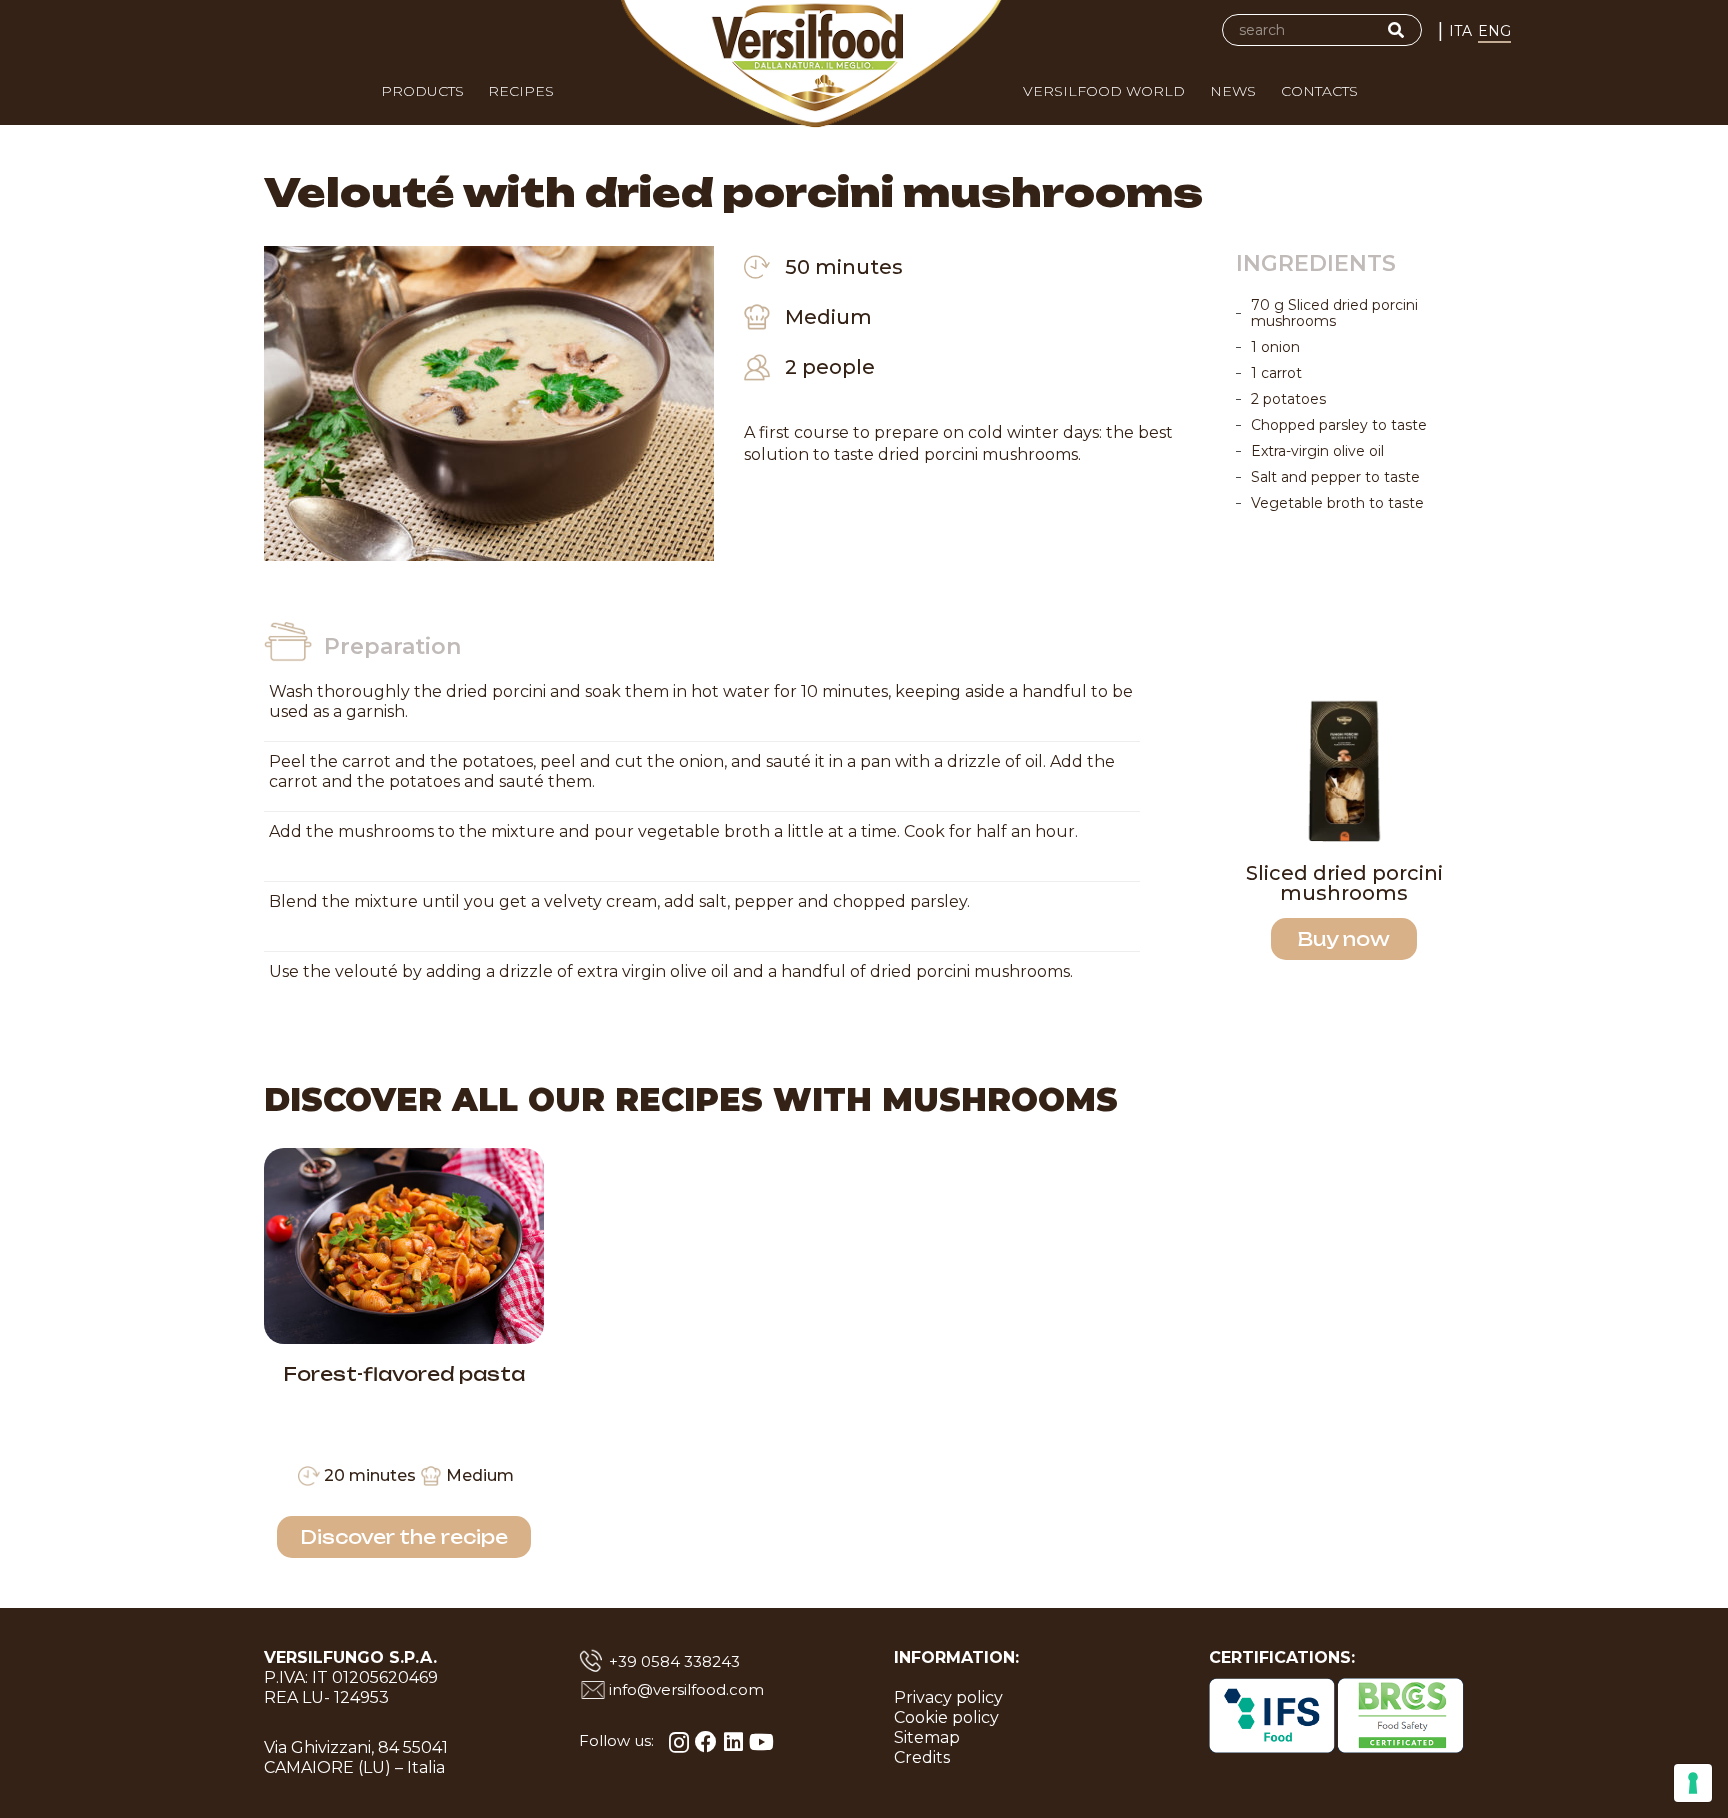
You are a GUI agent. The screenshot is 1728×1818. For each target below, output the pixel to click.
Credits (922, 1757)
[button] (1197, 95)
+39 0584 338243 (674, 1661)
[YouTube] (761, 1742)
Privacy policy (948, 1697)
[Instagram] (679, 1742)
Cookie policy (946, 1717)
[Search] (1396, 30)
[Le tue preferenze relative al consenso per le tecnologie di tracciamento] (1693, 1783)
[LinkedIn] (733, 1742)
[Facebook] (706, 1742)
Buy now (1344, 939)
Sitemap (927, 1737)
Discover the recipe (404, 1537)
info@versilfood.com (686, 1689)
